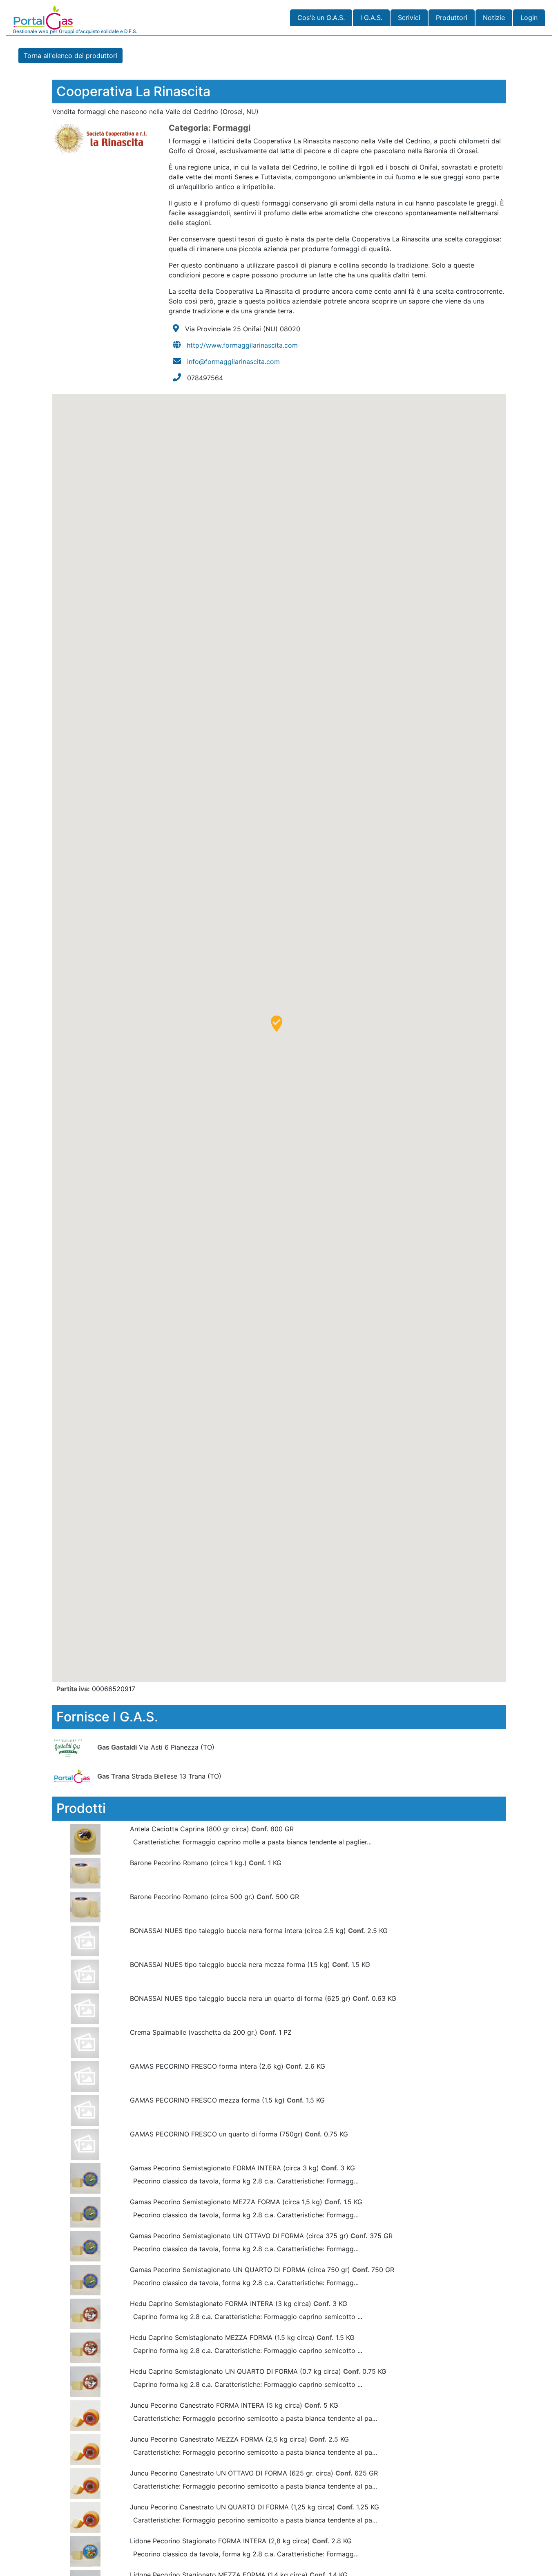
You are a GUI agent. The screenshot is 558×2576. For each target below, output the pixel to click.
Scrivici (409, 18)
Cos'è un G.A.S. (321, 18)
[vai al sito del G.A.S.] (74, 1747)
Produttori (452, 18)
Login (529, 18)
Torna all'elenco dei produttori (70, 56)
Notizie (494, 18)
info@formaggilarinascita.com (233, 362)
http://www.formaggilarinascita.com (242, 345)
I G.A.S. (371, 18)
